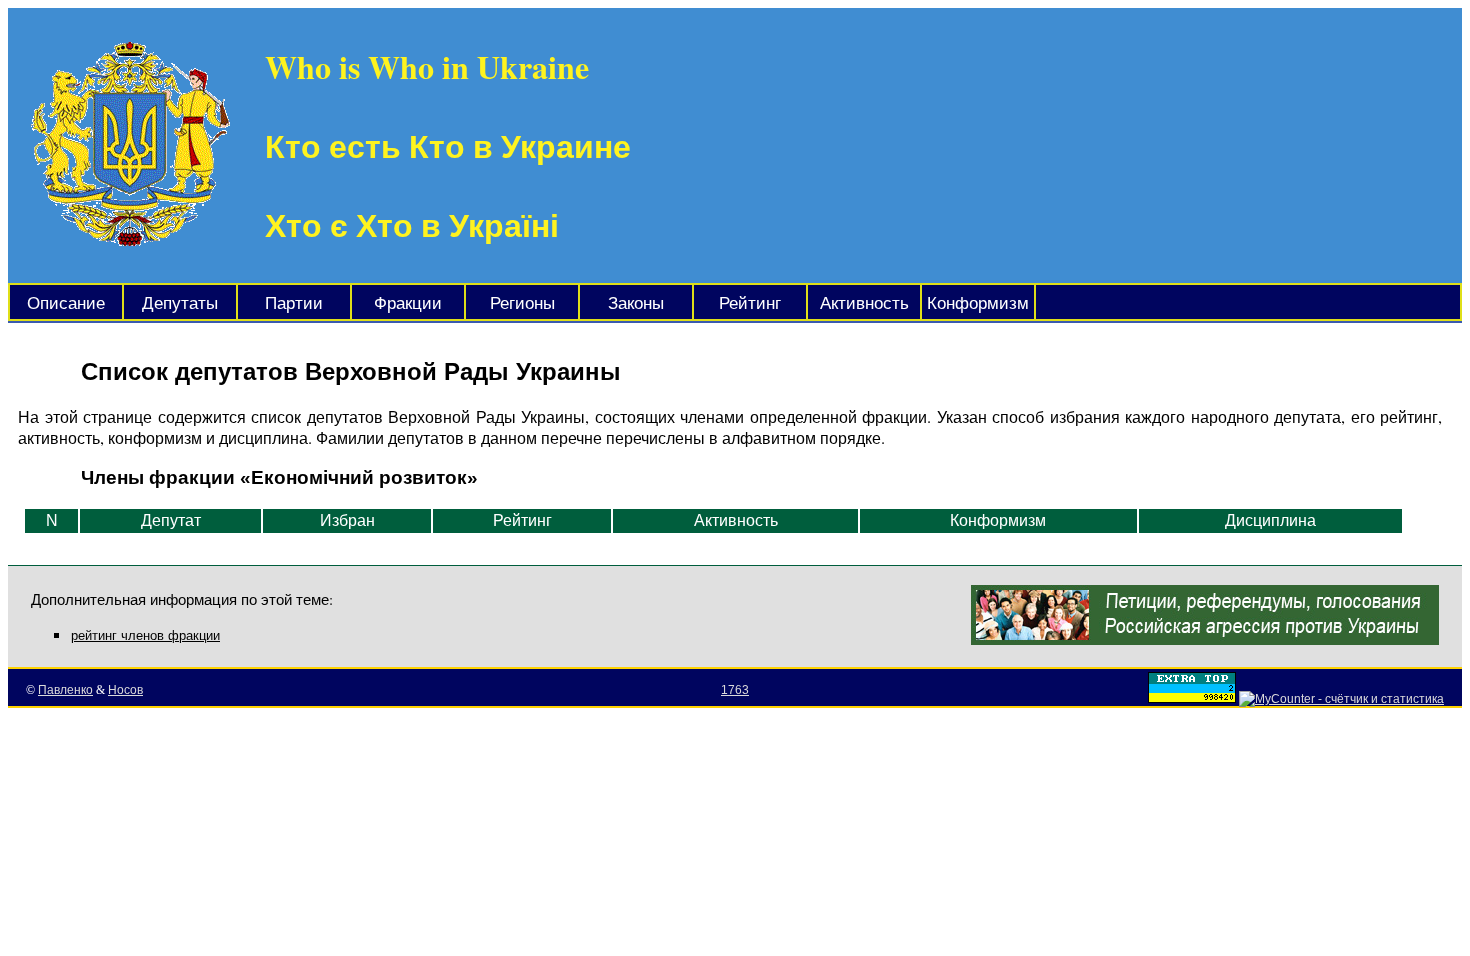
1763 (735, 690)
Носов (125, 690)
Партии (294, 303)
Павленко (65, 690)
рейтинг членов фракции (145, 635)
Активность (864, 303)
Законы (636, 303)
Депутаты (180, 303)
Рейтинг (750, 303)
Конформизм (978, 303)
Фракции (408, 303)
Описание (66, 303)
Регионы (522, 303)
